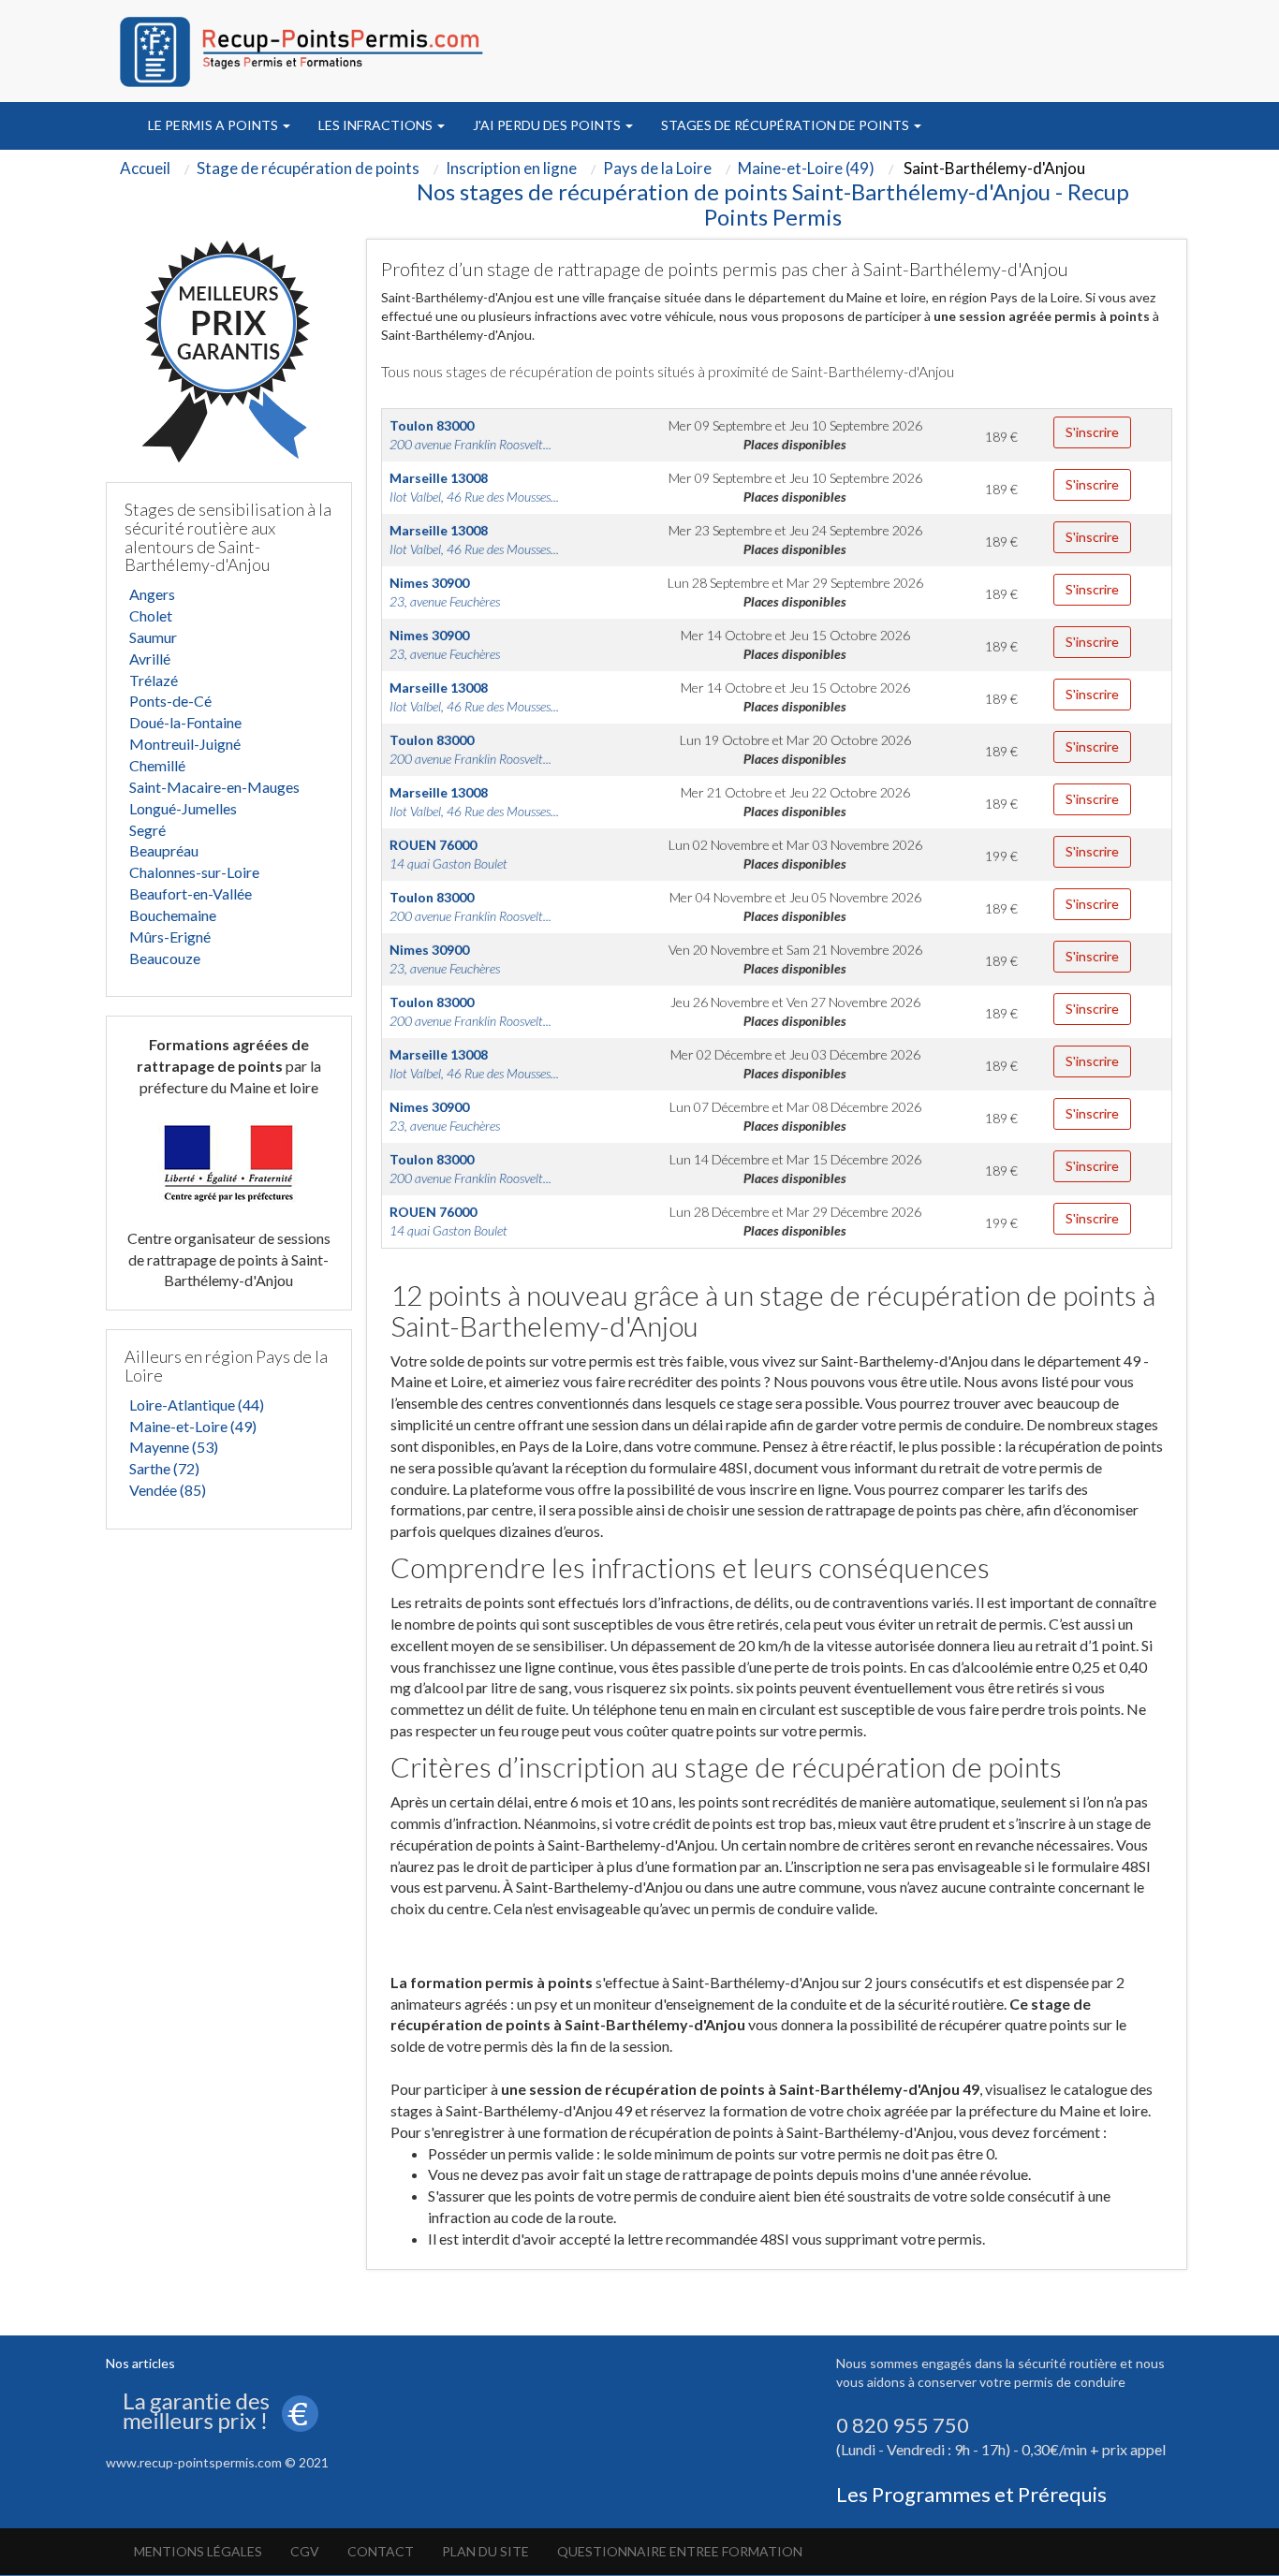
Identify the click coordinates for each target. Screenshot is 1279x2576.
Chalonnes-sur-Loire (194, 872)
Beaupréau (164, 850)
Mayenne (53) (174, 1447)
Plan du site (485, 2551)
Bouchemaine (173, 915)
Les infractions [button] (377, 125)
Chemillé (157, 765)
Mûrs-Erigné (170, 937)
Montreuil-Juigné (185, 744)
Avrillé (150, 659)
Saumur (153, 637)
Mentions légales (198, 2551)
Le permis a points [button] (214, 125)
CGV (305, 2551)
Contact (381, 2551)
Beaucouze (165, 958)
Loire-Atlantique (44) (197, 1405)
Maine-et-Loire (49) (193, 1426)
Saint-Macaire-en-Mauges (214, 787)
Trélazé (154, 680)
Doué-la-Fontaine (185, 722)
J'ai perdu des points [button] (548, 125)
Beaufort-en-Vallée (191, 893)
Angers (152, 594)
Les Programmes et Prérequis (971, 2494)
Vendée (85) (168, 1490)
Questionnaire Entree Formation (680, 2551)
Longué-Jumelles (183, 808)
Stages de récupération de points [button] (787, 125)
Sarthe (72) (164, 1468)
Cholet (151, 615)
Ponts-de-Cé (170, 701)
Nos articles (140, 2363)
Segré (147, 830)
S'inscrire (1092, 432)
